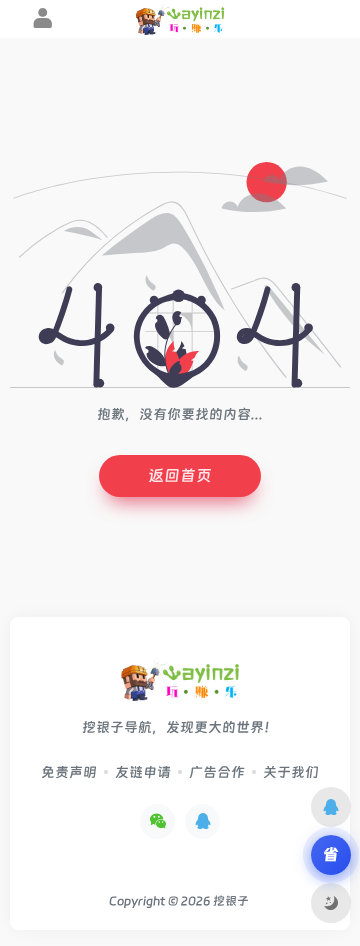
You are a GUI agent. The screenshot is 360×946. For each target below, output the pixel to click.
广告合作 (217, 772)
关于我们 (291, 772)
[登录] (42, 21)
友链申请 (143, 772)
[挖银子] (179, 687)
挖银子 (231, 901)
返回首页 (180, 475)
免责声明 (69, 772)
